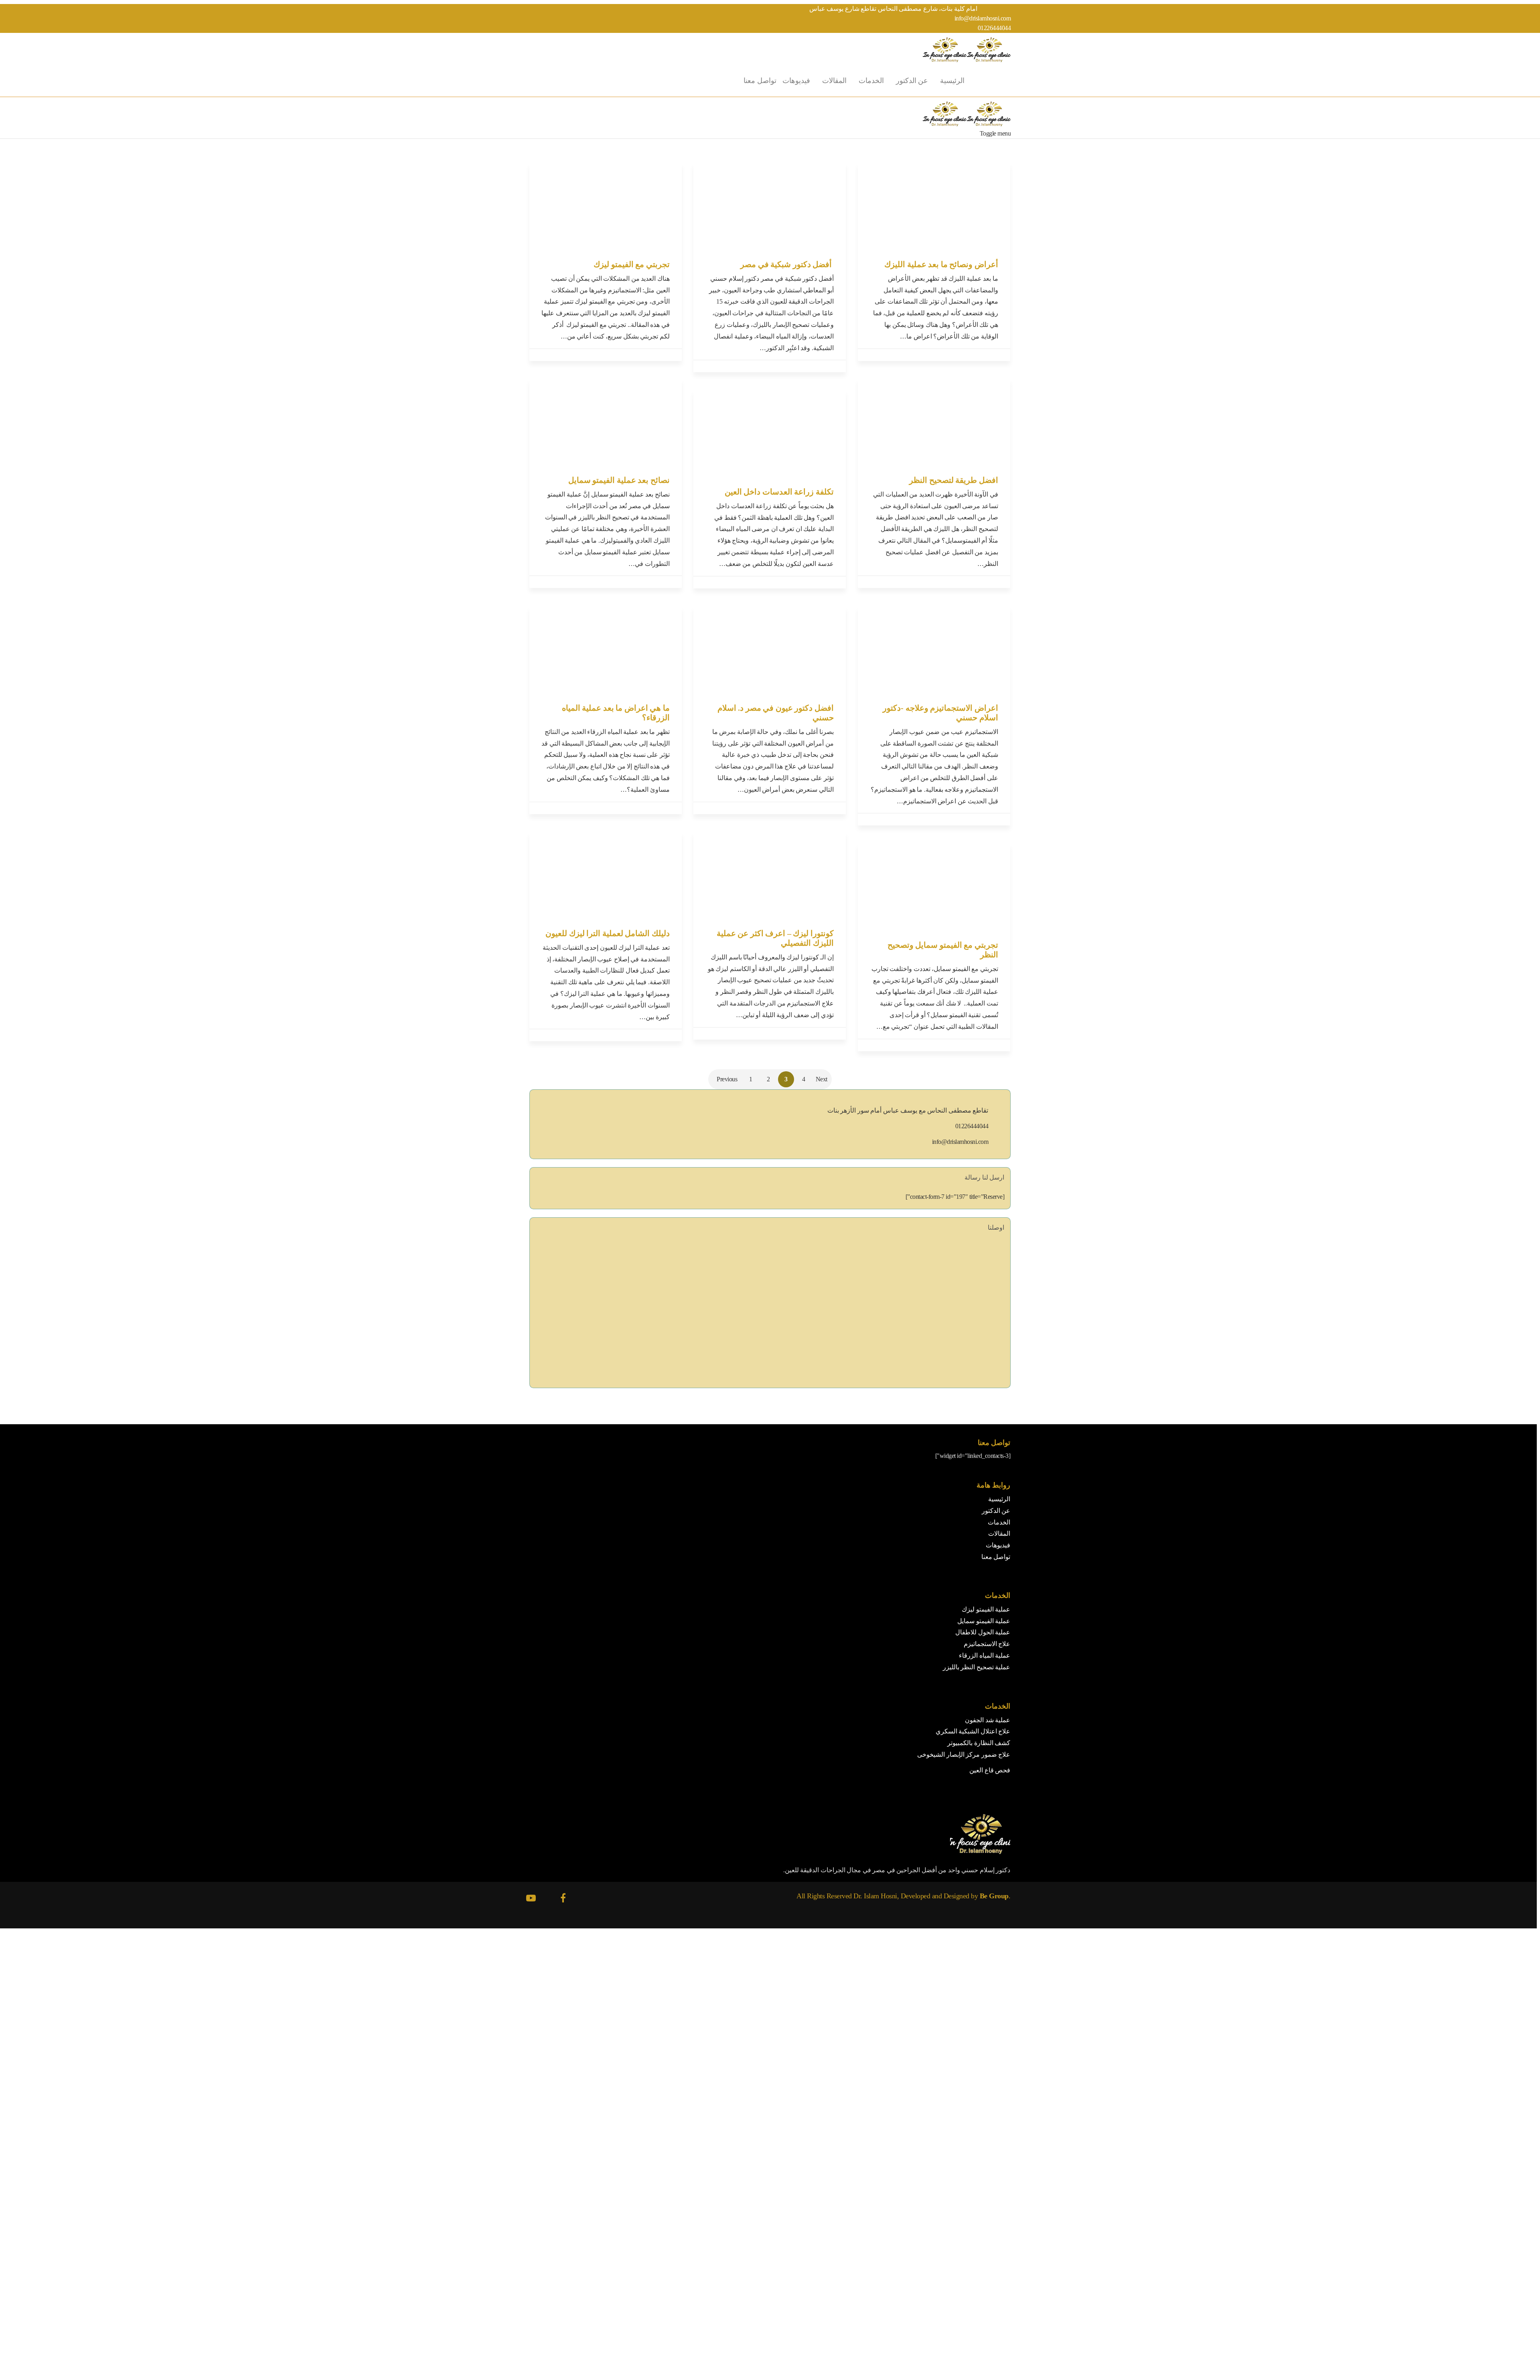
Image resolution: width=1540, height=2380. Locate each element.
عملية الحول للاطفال (983, 1632)
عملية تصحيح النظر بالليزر (977, 1667)
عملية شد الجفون (988, 1720)
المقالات (834, 81)
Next (822, 1079)
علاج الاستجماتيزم (987, 1644)
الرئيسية (952, 81)
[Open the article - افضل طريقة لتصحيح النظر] (934, 421)
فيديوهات (796, 81)
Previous (727, 1079)
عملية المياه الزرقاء (985, 1655)
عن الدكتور (912, 81)
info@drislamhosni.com (983, 18)
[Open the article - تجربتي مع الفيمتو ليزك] (606, 205)
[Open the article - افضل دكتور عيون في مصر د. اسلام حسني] (770, 649)
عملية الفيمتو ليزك (986, 1609)
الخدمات (871, 81)
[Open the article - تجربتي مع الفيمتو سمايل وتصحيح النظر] (934, 886)
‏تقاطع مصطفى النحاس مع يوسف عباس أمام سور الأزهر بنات (908, 1110)
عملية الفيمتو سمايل (984, 1621)
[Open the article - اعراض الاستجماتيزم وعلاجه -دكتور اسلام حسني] (934, 649)
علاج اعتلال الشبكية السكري (973, 1731)
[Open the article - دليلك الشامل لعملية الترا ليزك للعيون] (606, 874)
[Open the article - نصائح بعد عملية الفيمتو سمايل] (606, 421)
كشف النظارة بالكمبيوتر (979, 1743)
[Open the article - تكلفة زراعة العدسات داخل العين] (770, 433)
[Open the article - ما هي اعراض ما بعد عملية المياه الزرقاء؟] (606, 649)
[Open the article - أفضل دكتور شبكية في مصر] (770, 205)
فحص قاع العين (990, 1770)
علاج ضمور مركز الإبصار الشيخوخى (964, 1755)
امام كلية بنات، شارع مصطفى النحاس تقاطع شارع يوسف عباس (894, 9)
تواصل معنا (760, 81)
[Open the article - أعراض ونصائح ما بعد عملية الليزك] (934, 205)
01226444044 (994, 28)
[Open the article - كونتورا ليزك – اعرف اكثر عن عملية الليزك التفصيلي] (770, 874)
